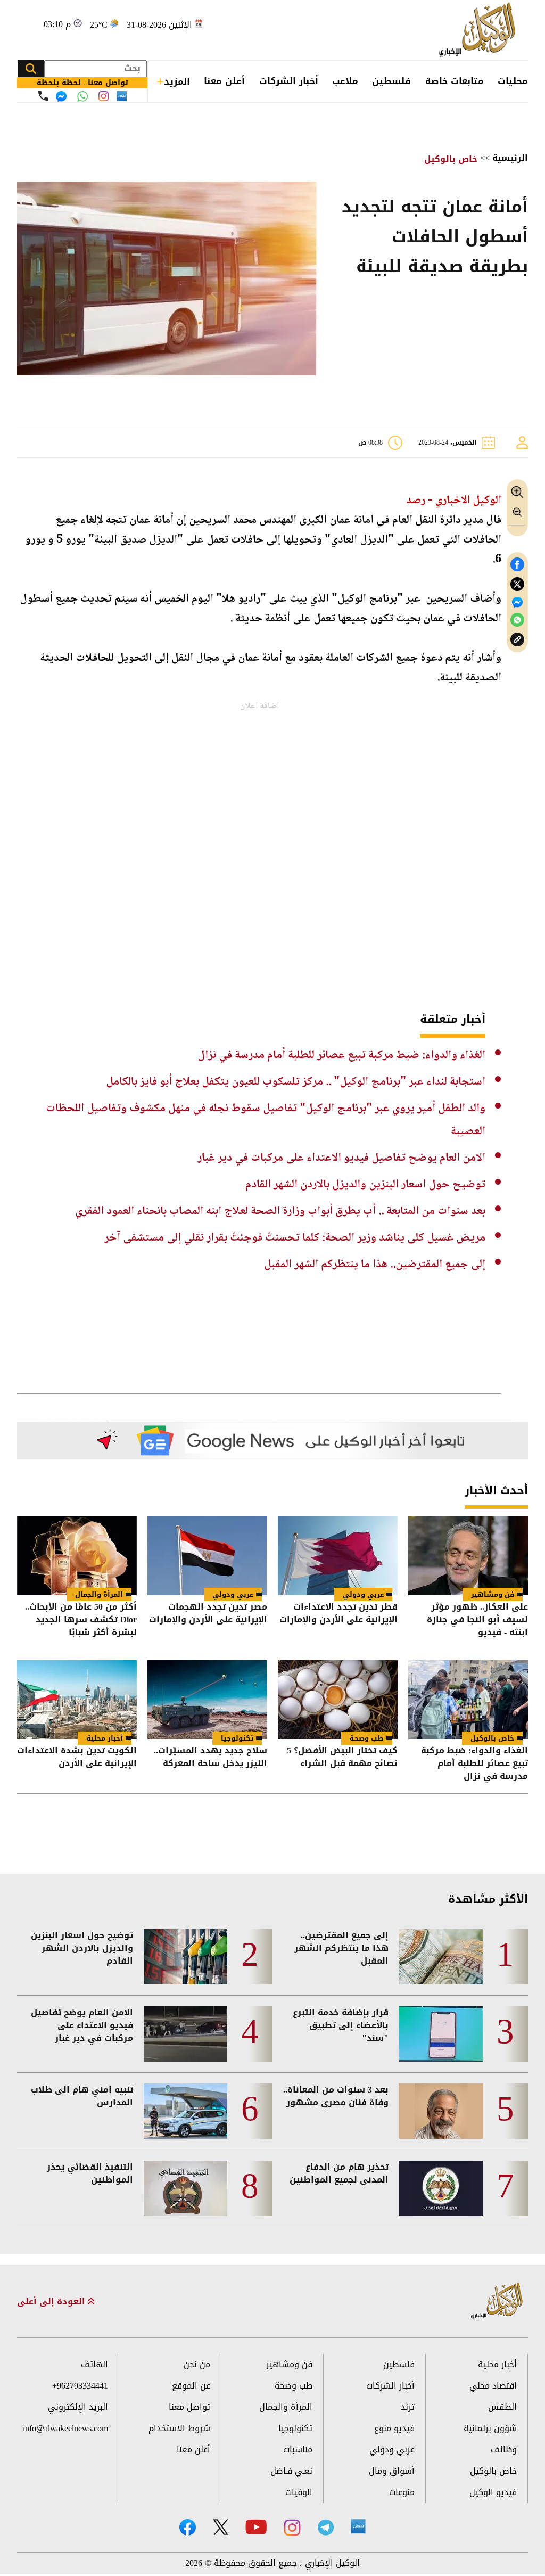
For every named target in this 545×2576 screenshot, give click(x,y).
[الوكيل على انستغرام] (292, 2528)
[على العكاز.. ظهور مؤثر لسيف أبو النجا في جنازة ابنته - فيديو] (468, 1556)
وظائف (504, 2450)
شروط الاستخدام (179, 2428)
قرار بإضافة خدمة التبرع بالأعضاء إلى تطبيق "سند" (341, 2025)
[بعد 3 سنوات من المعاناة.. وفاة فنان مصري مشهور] (441, 2111)
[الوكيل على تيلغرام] (326, 2527)
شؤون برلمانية (490, 2428)
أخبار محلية (105, 1738)
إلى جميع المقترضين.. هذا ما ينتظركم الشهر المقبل (375, 1265)
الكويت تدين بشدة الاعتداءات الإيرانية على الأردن (77, 1758)
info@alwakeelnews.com (65, 2428)
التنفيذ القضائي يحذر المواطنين (90, 2173)
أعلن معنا (224, 81)
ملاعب (345, 81)
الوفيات (299, 2492)
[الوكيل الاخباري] (497, 2302)
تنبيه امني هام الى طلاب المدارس (82, 2096)
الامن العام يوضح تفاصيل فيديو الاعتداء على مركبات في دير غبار (341, 1158)
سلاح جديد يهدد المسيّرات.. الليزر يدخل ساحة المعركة (210, 1758)
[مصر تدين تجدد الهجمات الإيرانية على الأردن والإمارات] (207, 1556)
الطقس (502, 2407)
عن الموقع (191, 2386)
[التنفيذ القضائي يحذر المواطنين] (185, 2188)
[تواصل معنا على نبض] (122, 96)
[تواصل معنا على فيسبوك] (61, 96)
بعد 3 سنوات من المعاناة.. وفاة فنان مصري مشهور (336, 2096)
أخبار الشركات (289, 81)
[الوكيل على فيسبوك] (188, 2527)
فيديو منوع (394, 2428)
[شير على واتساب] (517, 620)
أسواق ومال (392, 2471)
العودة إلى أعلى (52, 2302)
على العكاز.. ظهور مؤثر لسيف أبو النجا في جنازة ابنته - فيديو (477, 1620)
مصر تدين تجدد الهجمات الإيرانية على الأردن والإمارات (208, 1614)
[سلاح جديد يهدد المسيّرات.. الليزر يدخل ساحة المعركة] (207, 1700)
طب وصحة (367, 1738)
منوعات (402, 2492)
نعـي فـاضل (291, 2471)
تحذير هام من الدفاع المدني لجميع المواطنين (339, 2173)
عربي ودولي (363, 1594)
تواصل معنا (189, 2407)
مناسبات (298, 2450)
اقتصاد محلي (493, 2386)
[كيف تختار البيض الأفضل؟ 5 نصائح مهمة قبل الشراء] (338, 1700)
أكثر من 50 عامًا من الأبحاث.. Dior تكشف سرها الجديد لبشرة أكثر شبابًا (81, 1620)
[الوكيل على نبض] (358, 2526)
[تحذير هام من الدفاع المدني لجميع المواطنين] (441, 2188)
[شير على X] (517, 584)
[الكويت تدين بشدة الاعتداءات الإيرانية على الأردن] (77, 1700)
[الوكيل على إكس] (221, 2527)
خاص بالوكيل (451, 159)
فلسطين (391, 81)
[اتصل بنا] (43, 96)
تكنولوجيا (237, 1738)
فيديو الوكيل (493, 2492)
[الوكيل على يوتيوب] (256, 2527)
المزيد (177, 81)
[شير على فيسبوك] (517, 565)
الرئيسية (510, 158)
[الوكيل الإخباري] (480, 30)
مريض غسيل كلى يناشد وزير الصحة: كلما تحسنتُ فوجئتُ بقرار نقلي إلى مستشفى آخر (295, 1238)
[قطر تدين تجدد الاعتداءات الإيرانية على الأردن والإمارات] (338, 1556)
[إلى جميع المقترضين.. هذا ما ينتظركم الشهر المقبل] (441, 1957)
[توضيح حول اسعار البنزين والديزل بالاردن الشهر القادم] (185, 1957)
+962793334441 (80, 2386)
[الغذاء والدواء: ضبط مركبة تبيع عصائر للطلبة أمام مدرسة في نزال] (468, 1700)
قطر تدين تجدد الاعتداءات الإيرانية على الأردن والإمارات (338, 1614)
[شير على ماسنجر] (517, 602)
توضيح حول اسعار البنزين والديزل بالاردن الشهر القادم (365, 1185)
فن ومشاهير (493, 1594)
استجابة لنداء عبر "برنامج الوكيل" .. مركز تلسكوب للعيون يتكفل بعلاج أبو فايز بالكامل (296, 1082)
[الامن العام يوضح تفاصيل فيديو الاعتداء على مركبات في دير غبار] (185, 2034)
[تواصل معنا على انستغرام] (104, 96)
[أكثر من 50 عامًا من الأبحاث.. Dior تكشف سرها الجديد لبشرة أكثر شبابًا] (77, 1556)
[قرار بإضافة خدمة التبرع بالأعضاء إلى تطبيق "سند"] (441, 2034)
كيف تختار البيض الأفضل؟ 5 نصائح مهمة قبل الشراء (342, 1758)
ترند (408, 2407)
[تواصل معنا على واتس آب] (82, 96)
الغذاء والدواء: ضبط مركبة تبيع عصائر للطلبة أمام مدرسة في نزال (341, 1055)
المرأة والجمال (99, 1594)
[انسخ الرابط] (517, 640)
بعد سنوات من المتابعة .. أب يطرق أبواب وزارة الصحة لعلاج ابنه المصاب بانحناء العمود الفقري (280, 1211)
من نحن (197, 2364)
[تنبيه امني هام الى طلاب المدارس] (185, 2111)
